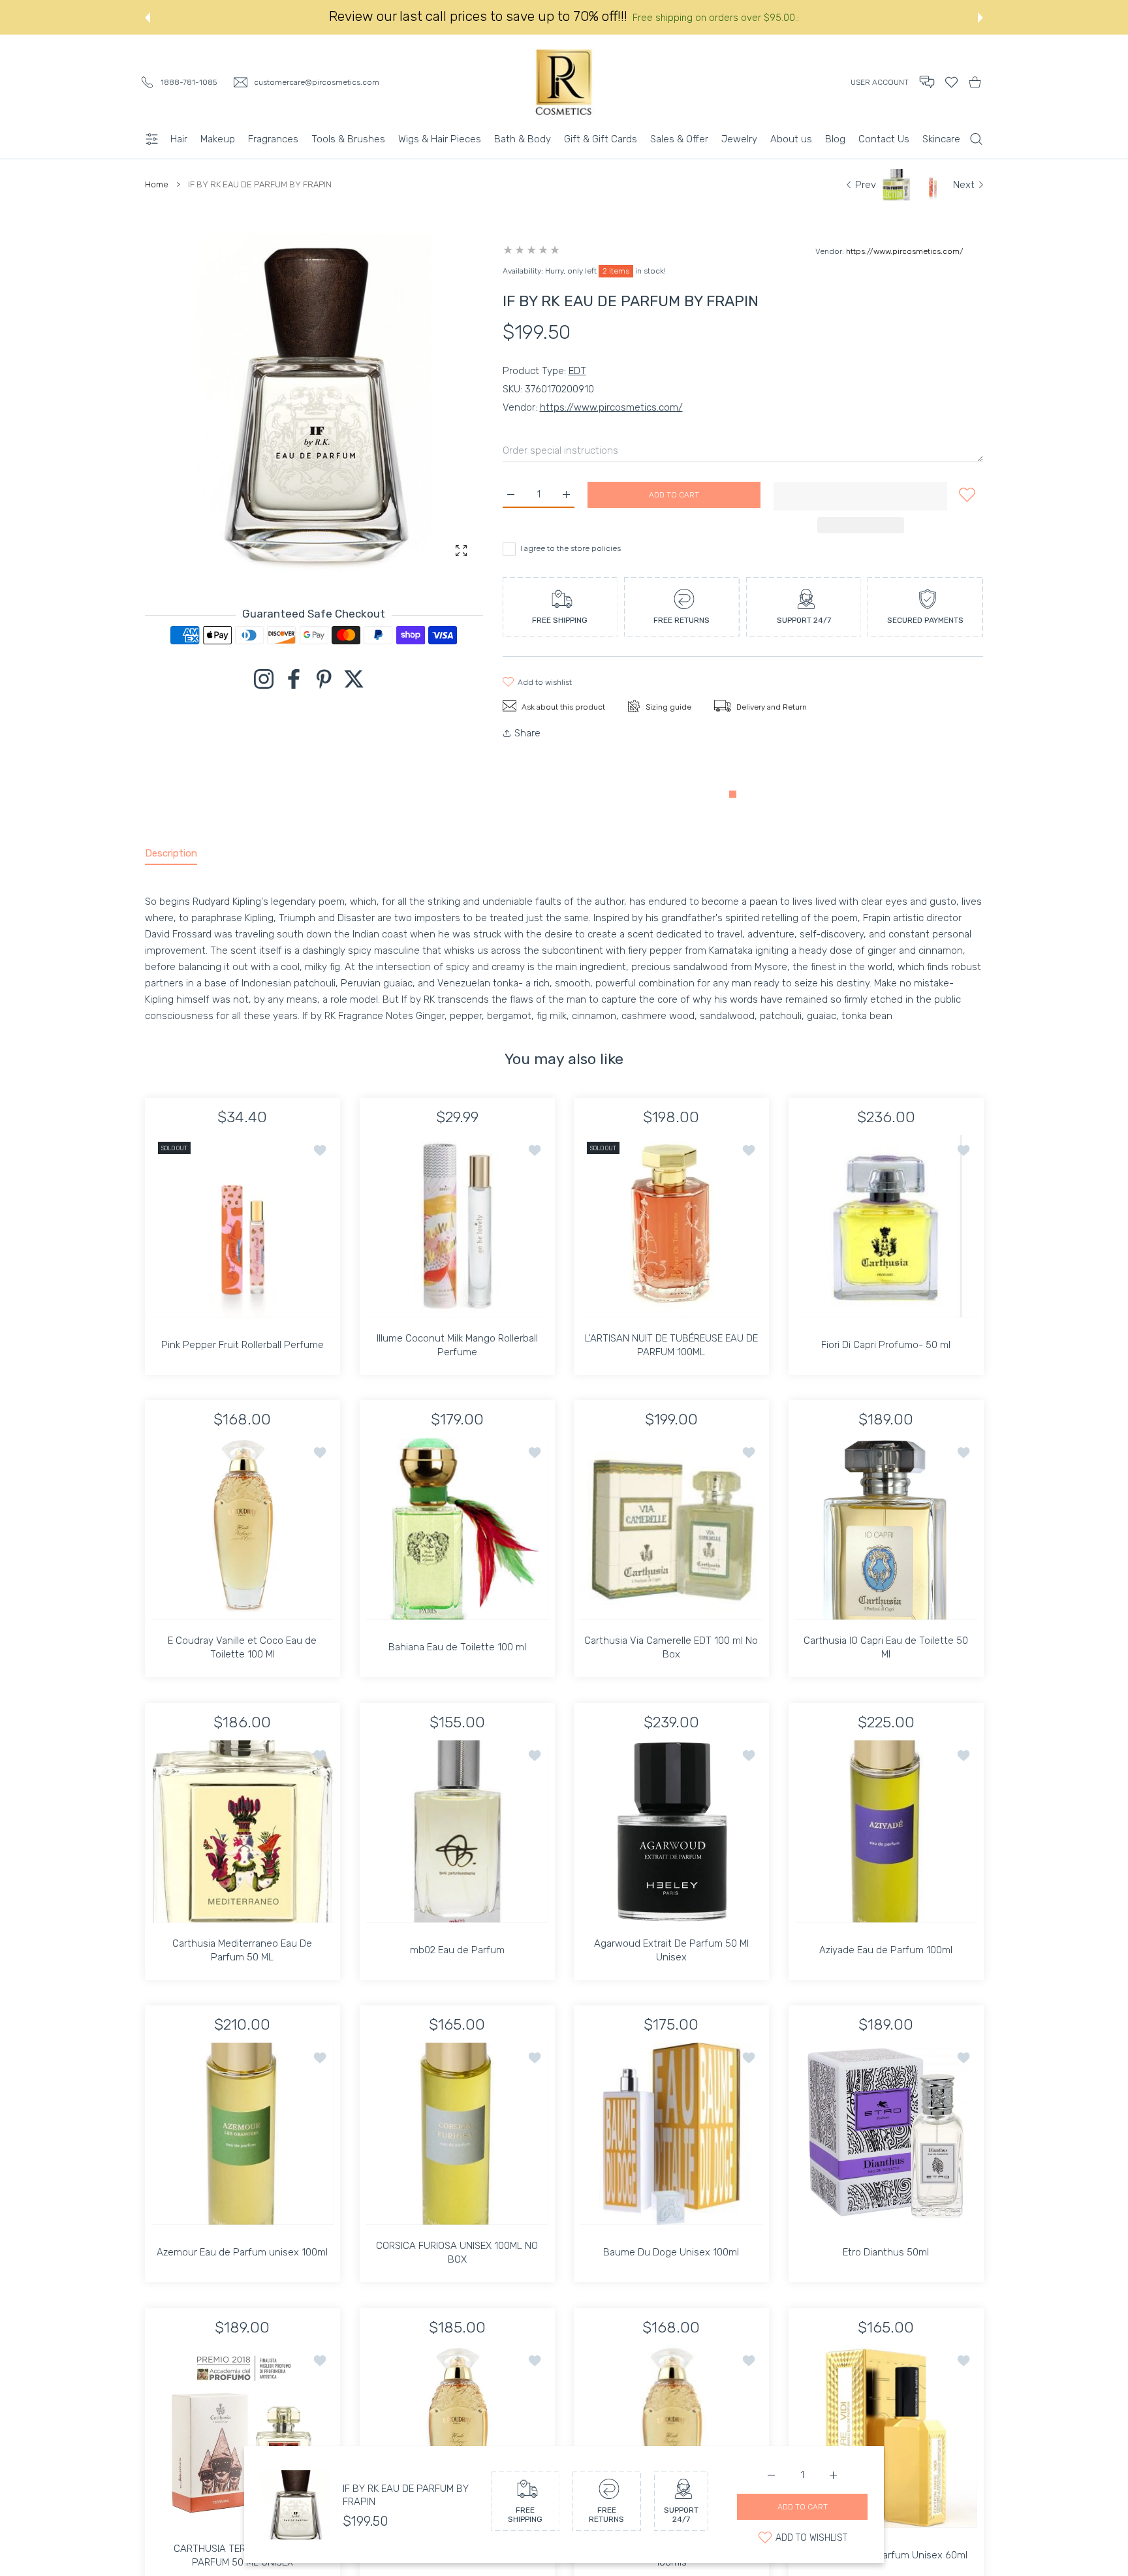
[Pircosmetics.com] (564, 92)
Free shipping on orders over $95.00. (715, 28)
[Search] (976, 149)
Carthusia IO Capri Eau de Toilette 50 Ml (886, 1658)
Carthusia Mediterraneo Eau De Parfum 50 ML (242, 1960)
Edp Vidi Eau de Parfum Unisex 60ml (886, 2566)
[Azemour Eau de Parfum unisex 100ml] (243, 2144)
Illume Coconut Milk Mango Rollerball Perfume (457, 1355)
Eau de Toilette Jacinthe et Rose (457, 2566)
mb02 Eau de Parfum (457, 1960)
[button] (148, 28)
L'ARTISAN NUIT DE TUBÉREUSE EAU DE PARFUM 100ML (671, 1355)
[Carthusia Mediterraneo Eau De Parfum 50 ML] (243, 1842)
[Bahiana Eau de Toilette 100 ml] (457, 1539)
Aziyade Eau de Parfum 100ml (886, 1960)
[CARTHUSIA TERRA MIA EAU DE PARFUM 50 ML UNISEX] (243, 2447)
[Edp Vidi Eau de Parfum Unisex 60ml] (886, 2447)
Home (157, 195)
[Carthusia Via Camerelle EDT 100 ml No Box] (671, 1539)
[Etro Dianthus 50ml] (886, 2144)
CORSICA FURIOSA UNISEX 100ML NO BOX (457, 2263)
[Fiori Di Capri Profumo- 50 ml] (886, 1237)
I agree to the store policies (571, 559)
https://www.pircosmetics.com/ (905, 262)
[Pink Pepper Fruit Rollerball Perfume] (243, 1237)
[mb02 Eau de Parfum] (457, 1842)
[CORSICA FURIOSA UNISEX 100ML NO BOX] (457, 2144)
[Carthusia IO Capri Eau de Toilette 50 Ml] (886, 1539)
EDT (577, 381)
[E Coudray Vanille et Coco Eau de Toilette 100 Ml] (243, 1539)
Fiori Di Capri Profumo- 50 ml (886, 1355)
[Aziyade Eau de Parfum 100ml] (886, 1842)
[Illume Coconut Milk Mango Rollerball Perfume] (457, 1237)
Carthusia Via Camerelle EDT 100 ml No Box (671, 1658)
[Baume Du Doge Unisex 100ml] (671, 2144)
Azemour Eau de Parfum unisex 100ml (242, 2263)
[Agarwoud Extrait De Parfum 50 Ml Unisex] (671, 1842)
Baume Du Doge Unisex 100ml (671, 2263)
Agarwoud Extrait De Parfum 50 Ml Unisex (671, 1960)
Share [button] (527, 744)
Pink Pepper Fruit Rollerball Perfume (243, 1355)
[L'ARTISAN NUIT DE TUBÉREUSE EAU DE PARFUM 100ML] (671, 1237)
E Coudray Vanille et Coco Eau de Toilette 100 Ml (242, 1658)
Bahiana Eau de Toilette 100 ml (457, 1657)
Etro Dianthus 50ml (886, 2263)
